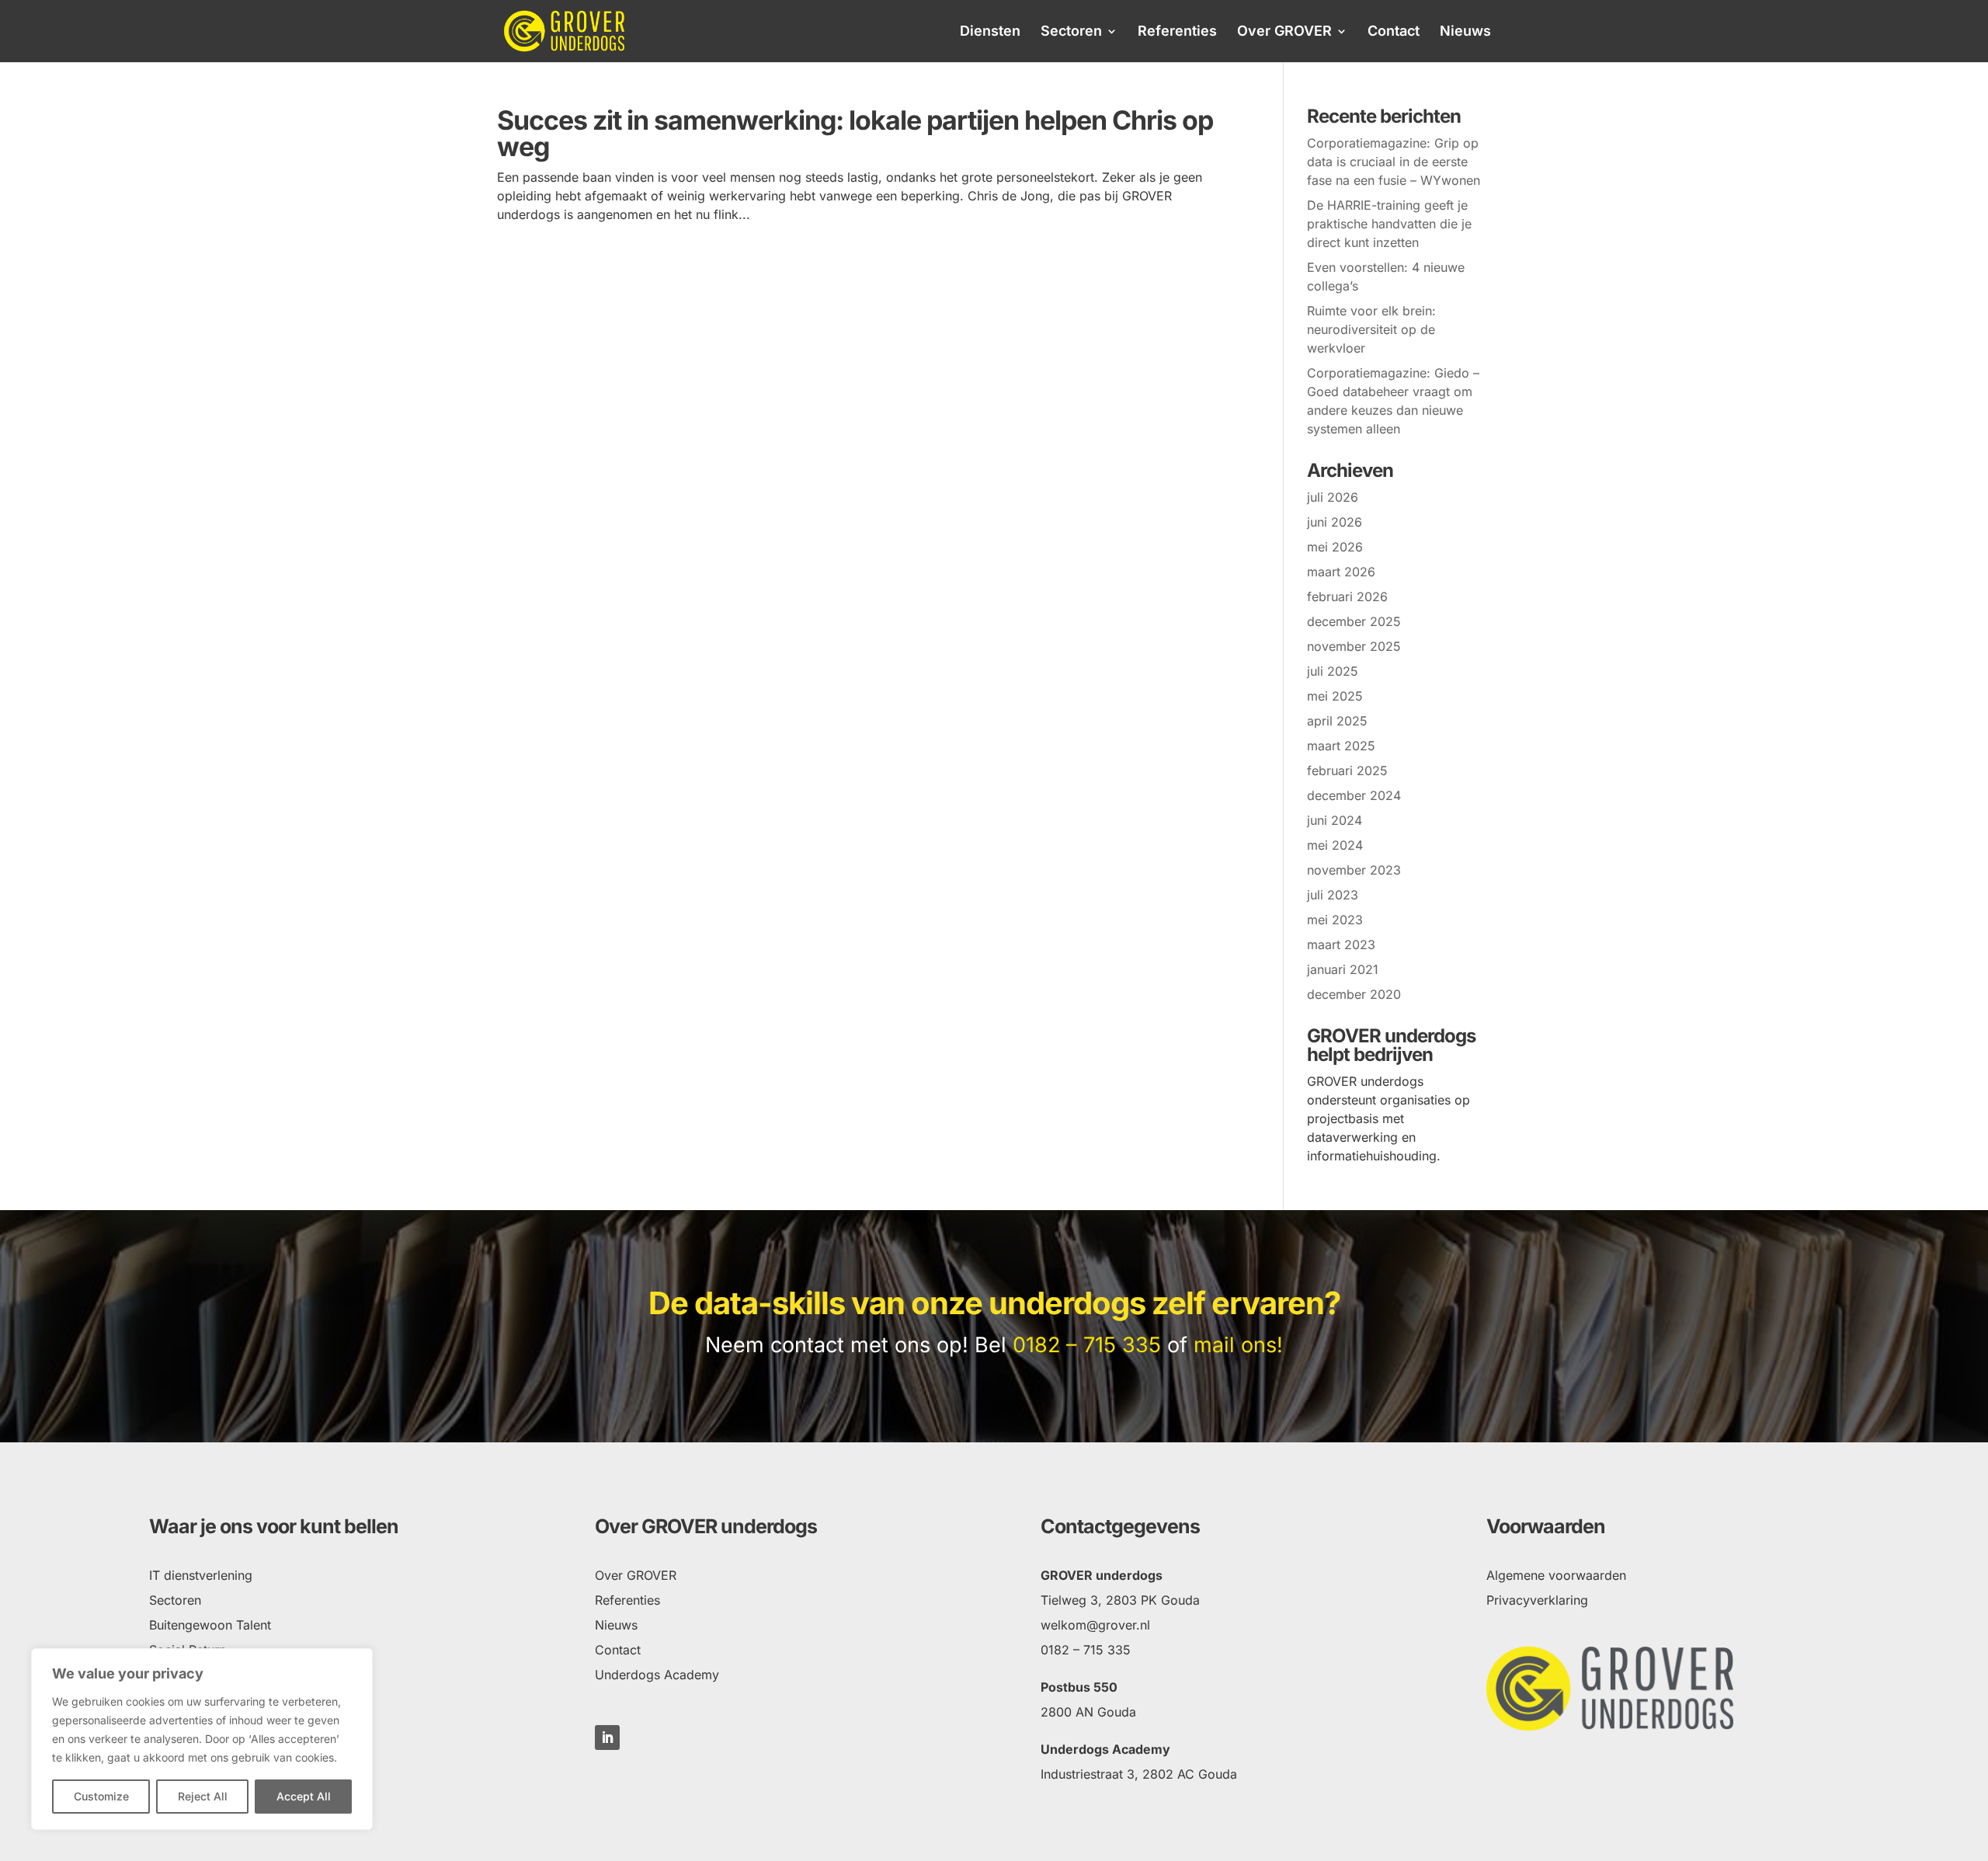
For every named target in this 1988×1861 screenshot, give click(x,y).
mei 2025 (1335, 696)
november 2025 (1354, 646)
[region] (202, 1739)
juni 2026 (1335, 522)
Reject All (203, 1796)
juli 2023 (1333, 895)
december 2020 (1354, 994)
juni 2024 (1335, 820)
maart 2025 (1341, 746)
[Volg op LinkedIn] (607, 1738)
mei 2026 (1335, 547)
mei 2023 (1335, 920)
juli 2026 (1333, 497)
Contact (1394, 32)
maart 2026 (1341, 572)
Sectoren (1071, 32)
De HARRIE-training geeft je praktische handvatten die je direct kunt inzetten (1389, 224)
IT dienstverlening (201, 1575)
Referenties (1177, 32)
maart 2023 (1341, 944)
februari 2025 (1347, 770)
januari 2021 (1343, 969)
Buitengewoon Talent (210, 1625)
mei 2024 (1335, 845)
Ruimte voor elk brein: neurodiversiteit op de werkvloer (1371, 329)
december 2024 (1354, 795)
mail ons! (1238, 1345)
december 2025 (1354, 621)
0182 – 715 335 (1087, 1345)
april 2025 (1337, 721)
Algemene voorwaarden (1556, 1575)
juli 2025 (1333, 671)
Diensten (990, 32)
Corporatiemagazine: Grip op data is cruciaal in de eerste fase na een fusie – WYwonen (1394, 162)
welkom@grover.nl (1095, 1625)
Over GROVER (1284, 32)
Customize (101, 1796)
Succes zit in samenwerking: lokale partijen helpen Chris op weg (855, 133)
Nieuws (1465, 32)
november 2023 (1354, 870)
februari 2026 (1347, 597)
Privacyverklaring (1537, 1600)
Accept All (304, 1796)
